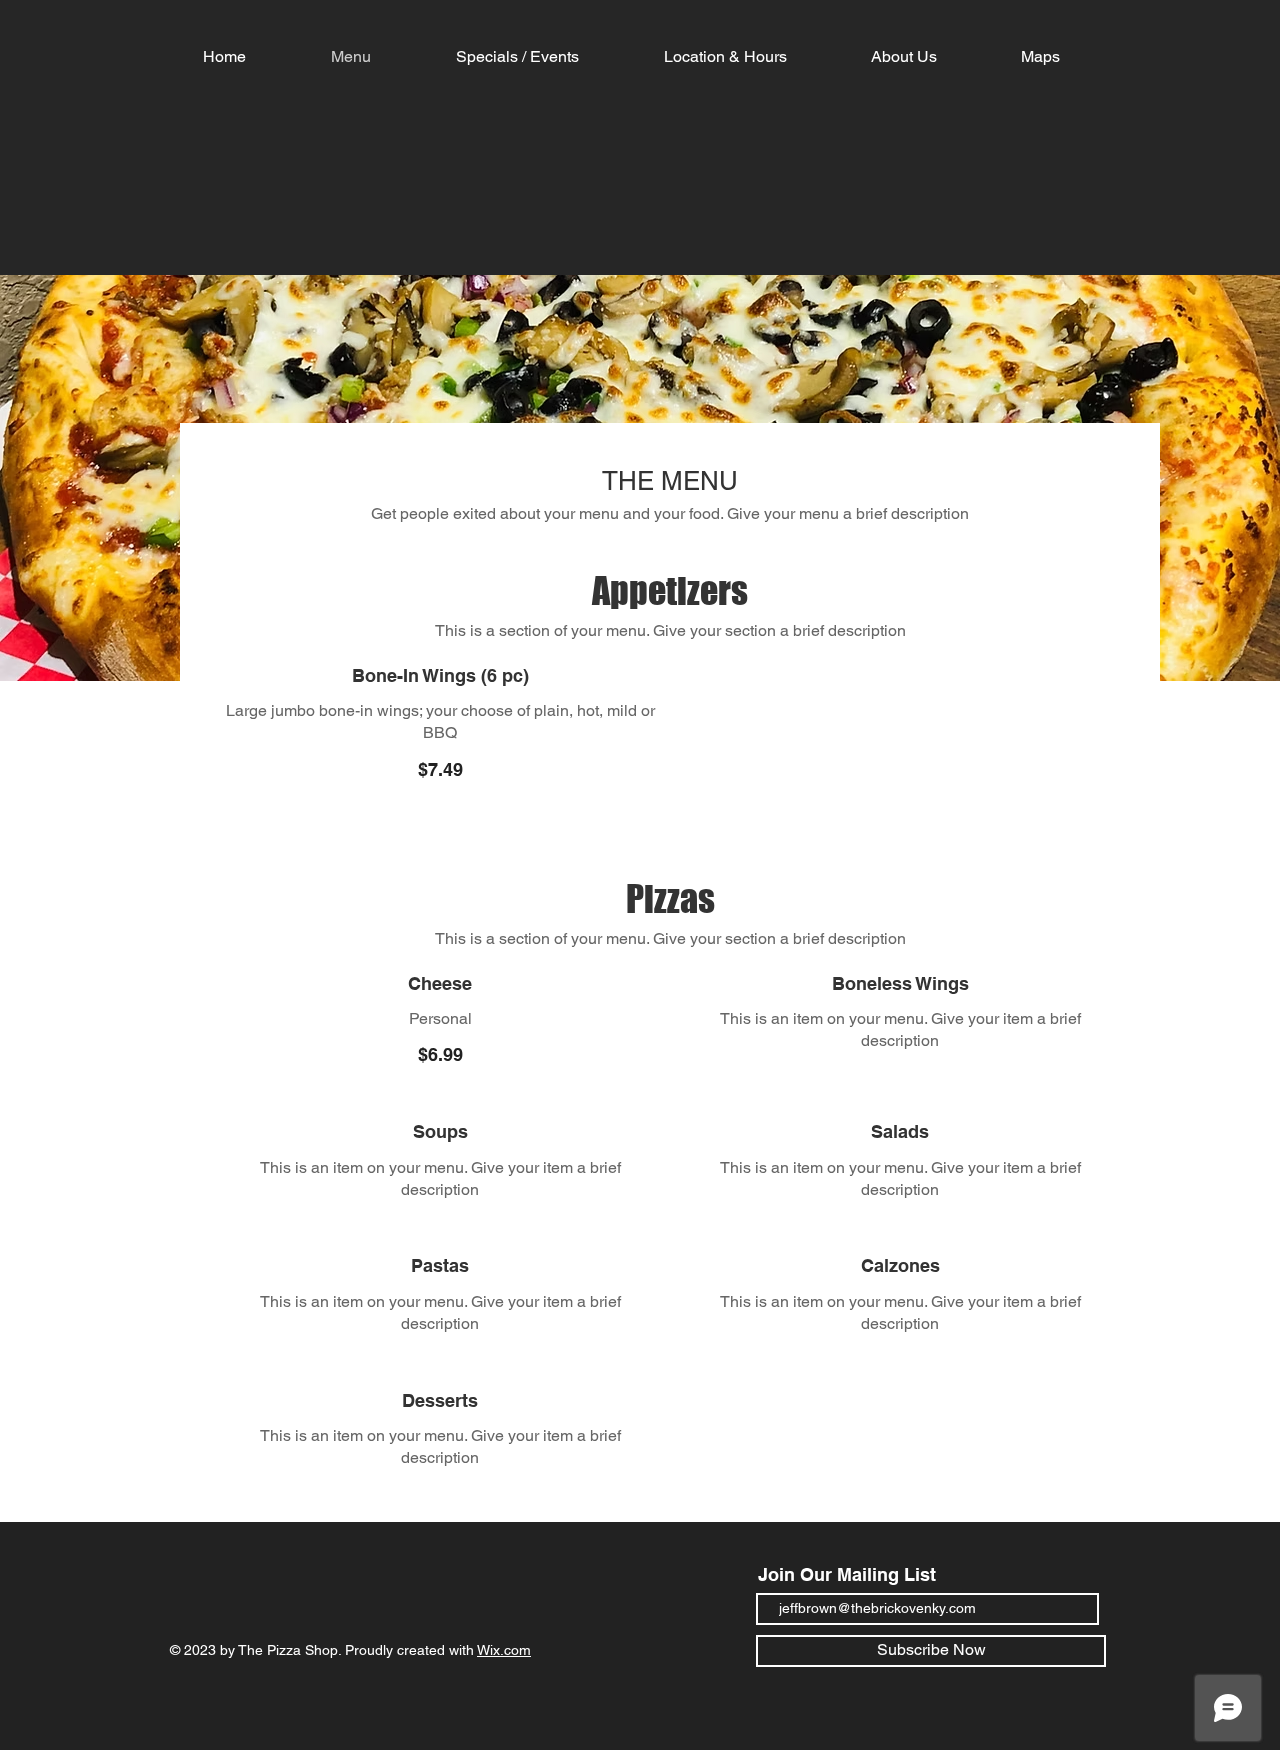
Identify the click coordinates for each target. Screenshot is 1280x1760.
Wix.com (504, 1650)
